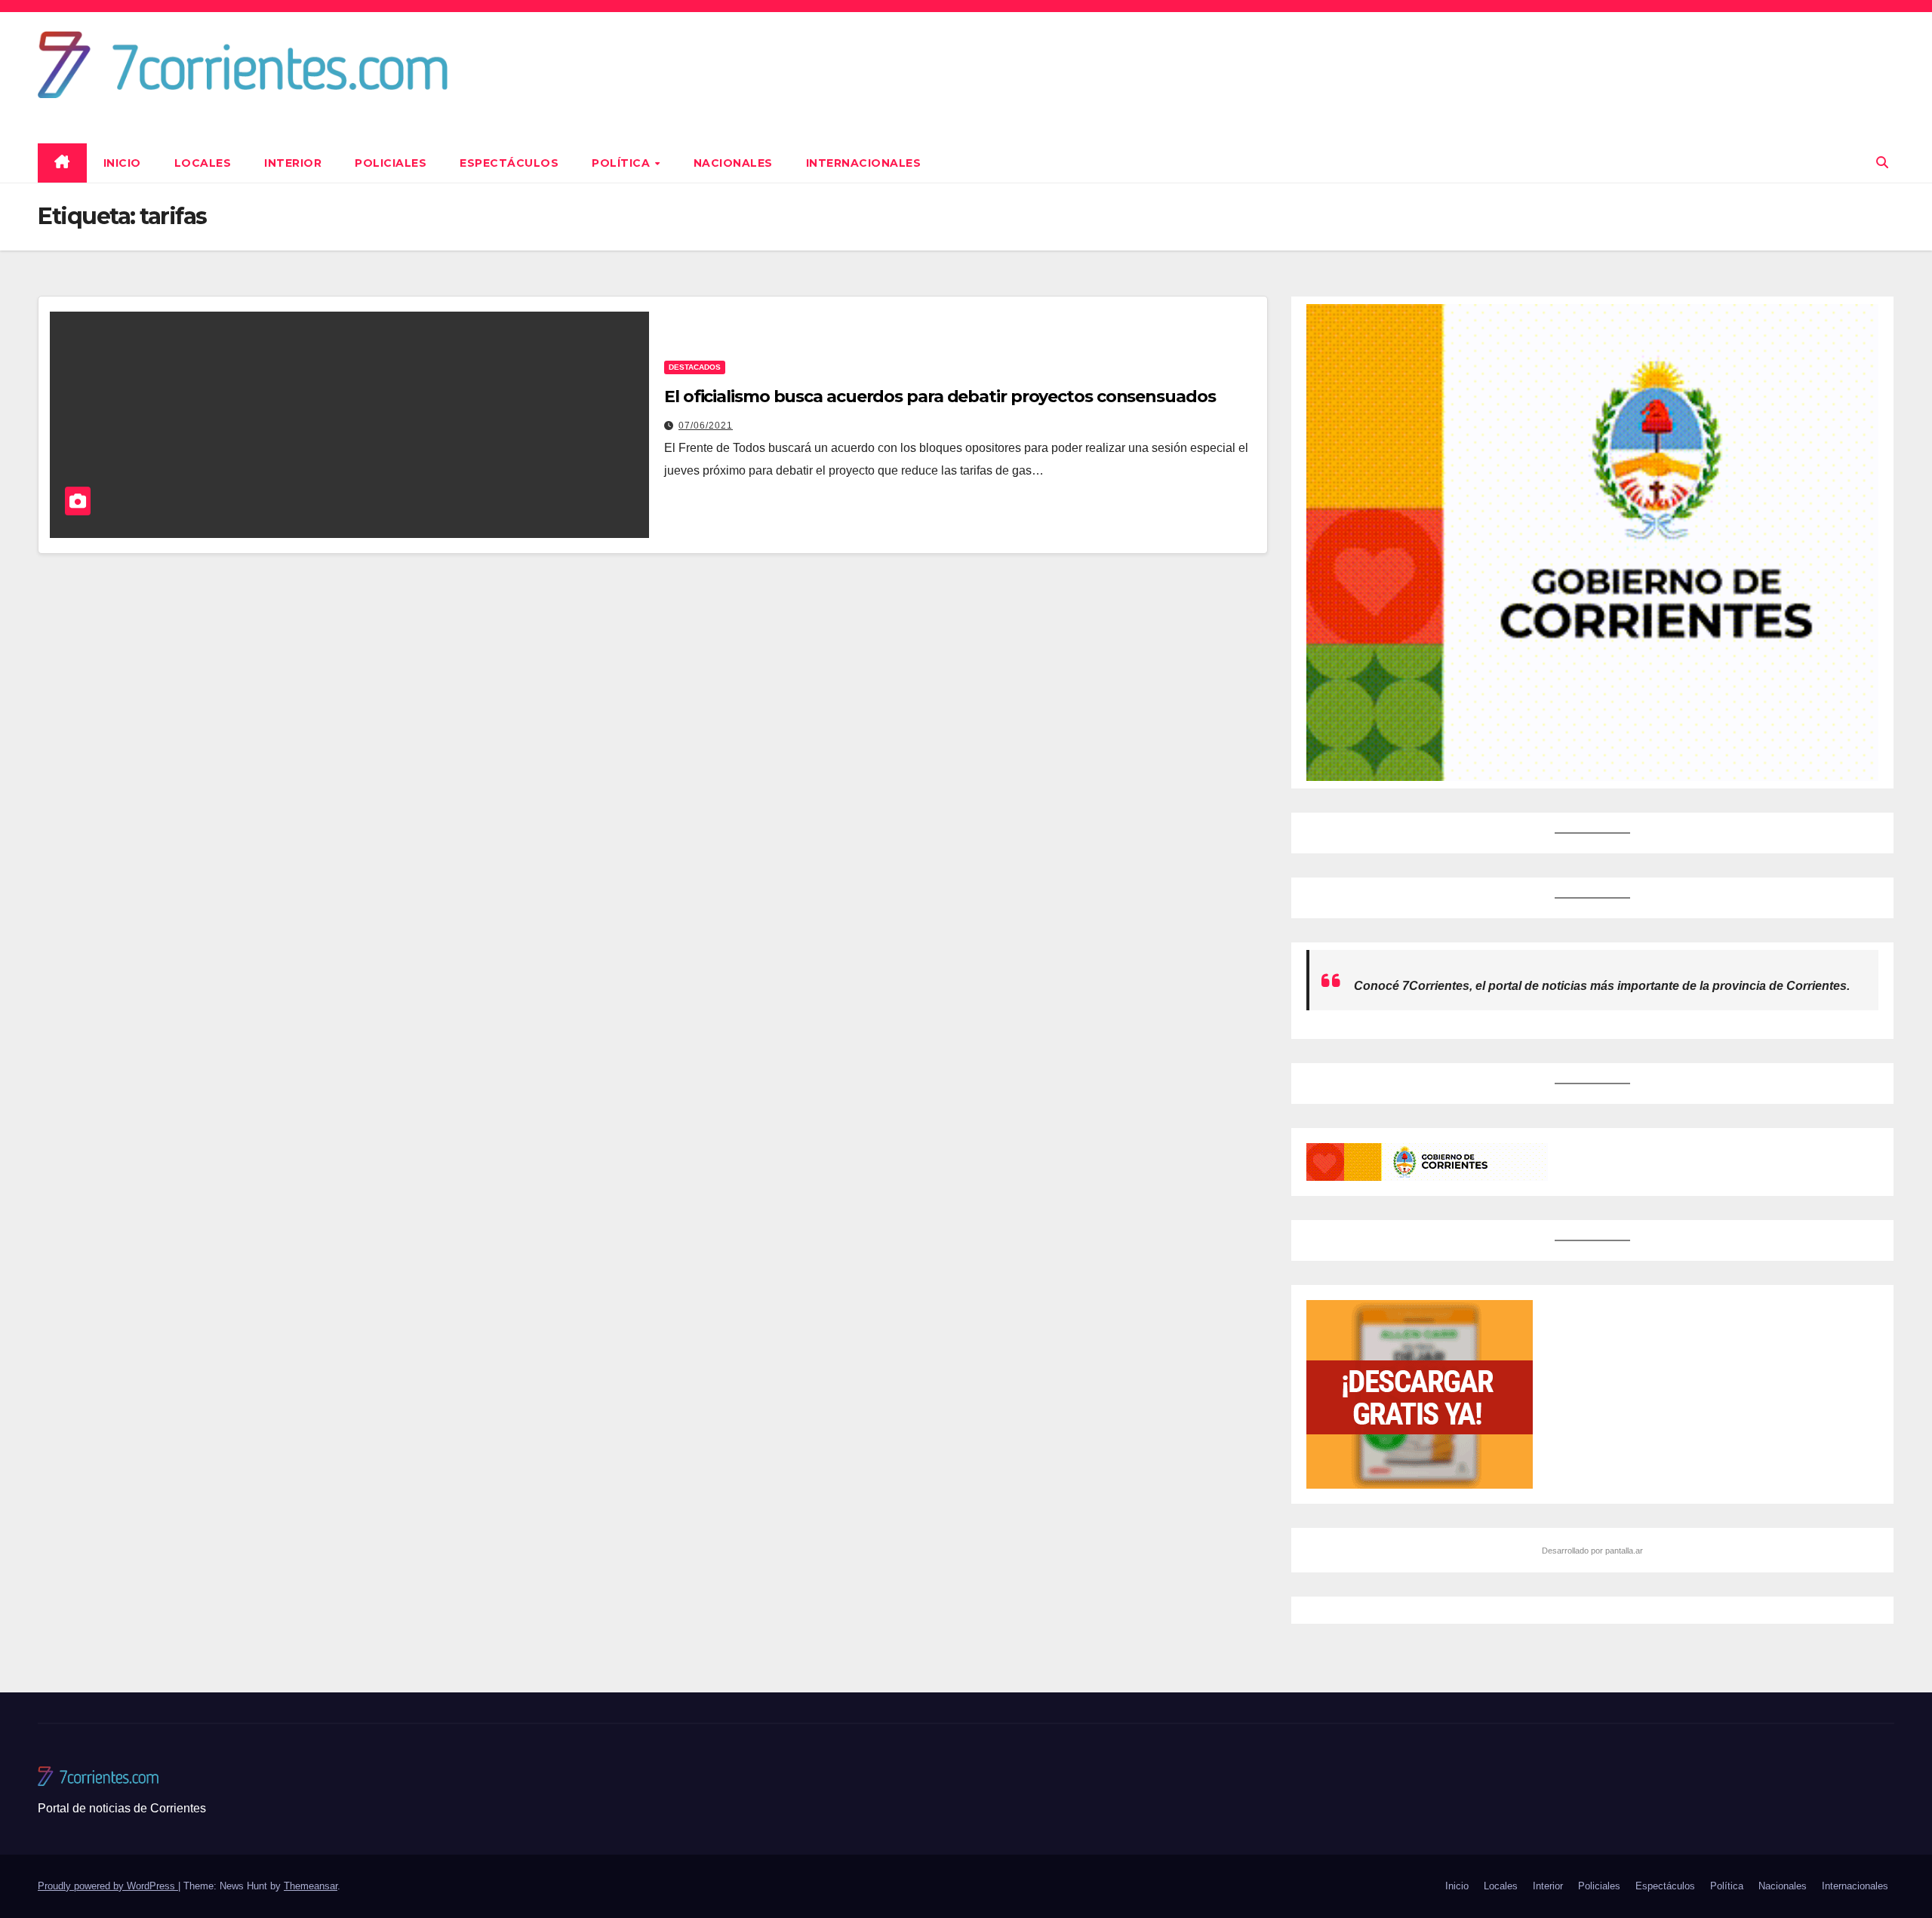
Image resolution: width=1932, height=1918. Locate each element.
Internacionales (864, 163)
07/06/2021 (706, 426)
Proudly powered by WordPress (108, 1886)
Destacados (695, 367)
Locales (203, 163)
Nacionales (733, 163)
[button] (1882, 163)
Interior (293, 163)
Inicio (122, 163)
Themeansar (311, 1886)
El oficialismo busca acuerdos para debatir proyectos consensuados (940, 397)
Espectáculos (509, 163)
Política (623, 163)
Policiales (391, 163)
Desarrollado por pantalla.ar (1592, 1551)
